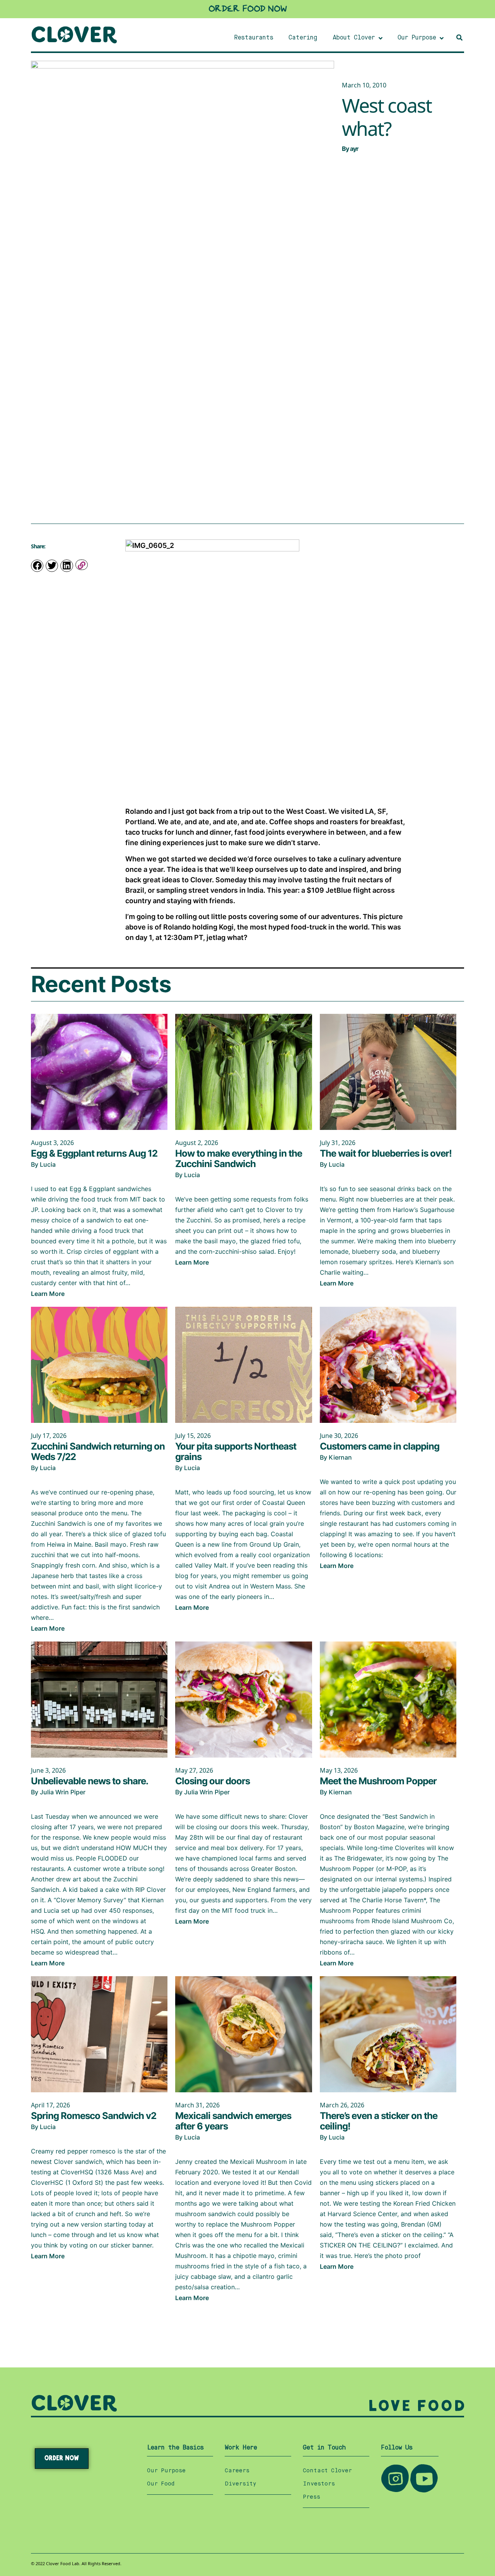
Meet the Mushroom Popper (378, 1781)
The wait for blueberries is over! (386, 1153)
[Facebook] (37, 566)
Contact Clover (327, 2471)
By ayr (350, 149)
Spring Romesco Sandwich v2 (94, 2116)
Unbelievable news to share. (90, 1781)
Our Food (161, 2484)
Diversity (241, 2484)
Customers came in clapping (380, 1446)
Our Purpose (166, 2471)
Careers (237, 2471)
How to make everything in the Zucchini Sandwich (239, 1159)
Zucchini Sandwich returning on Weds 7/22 (98, 1451)
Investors (319, 2484)
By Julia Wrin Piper (58, 1792)
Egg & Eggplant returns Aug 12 (94, 1153)
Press (312, 2497)
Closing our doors (213, 1781)
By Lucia (43, 1164)
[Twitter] (52, 566)
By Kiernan (336, 1457)
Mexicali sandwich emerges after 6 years (233, 2121)
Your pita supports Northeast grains (236, 1451)
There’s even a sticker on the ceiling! (379, 2121)
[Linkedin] (67, 566)
